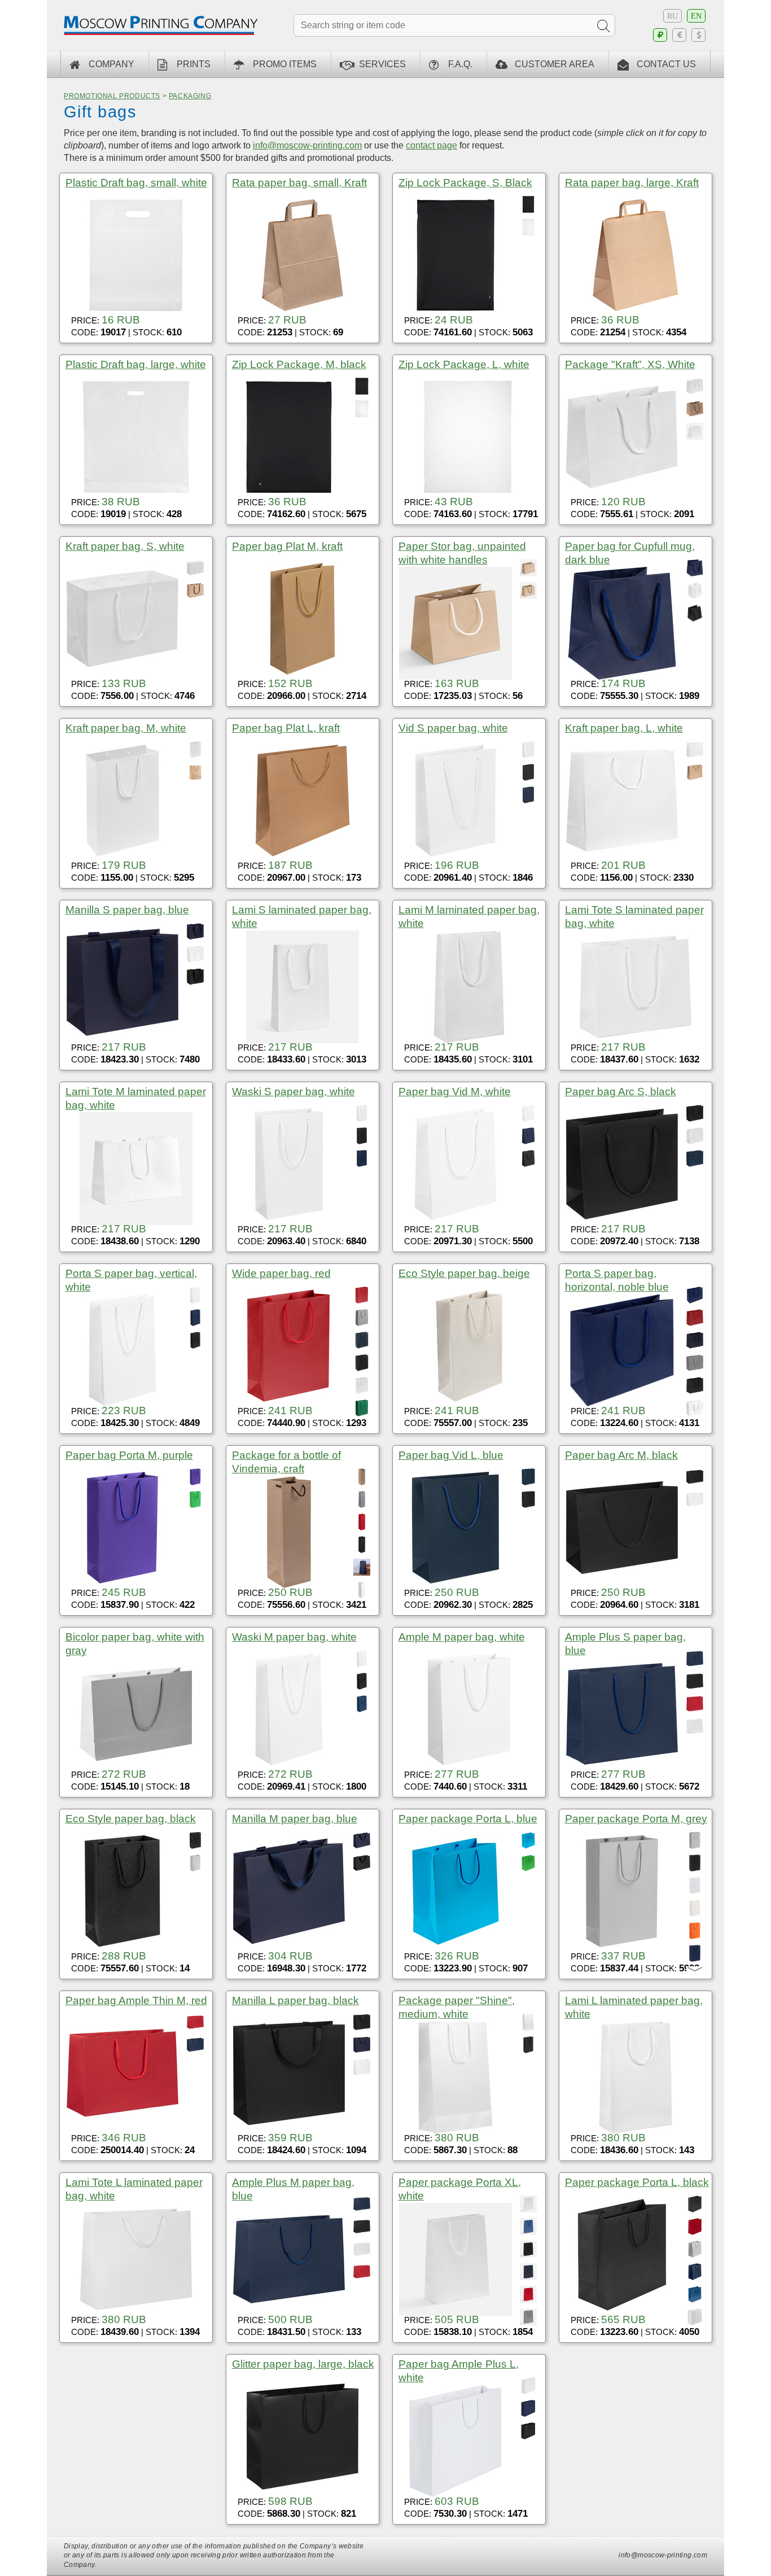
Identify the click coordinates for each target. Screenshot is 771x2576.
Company (111, 64)
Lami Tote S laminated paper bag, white (634, 917)
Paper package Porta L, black (637, 2182)
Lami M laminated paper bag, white (469, 917)
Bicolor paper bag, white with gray (135, 1644)
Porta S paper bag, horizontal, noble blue (617, 1280)
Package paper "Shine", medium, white (457, 2007)
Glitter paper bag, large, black (303, 2364)
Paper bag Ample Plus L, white (459, 2371)
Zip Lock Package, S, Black (465, 183)
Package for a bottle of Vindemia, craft (286, 1462)
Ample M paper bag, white (462, 1637)
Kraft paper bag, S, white (125, 546)
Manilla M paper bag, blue (295, 1819)
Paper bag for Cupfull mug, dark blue (630, 553)
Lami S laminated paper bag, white (302, 917)
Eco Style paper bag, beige (464, 1273)
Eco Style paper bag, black (131, 1819)
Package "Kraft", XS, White (630, 364)
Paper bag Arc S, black (621, 1092)
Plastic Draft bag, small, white (136, 183)
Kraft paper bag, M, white (126, 728)
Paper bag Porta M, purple (129, 1455)
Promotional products (112, 96)
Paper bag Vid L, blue (451, 1455)
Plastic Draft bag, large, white (136, 364)
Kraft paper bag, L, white (624, 728)
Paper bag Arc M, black (621, 1455)
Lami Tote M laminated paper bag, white (136, 1098)
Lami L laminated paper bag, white (634, 2007)
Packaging (190, 96)
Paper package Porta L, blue (468, 1819)
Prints (194, 64)
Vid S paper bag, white (453, 728)
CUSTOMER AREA (555, 64)
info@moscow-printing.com (307, 145)
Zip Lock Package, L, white (464, 364)
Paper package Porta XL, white (460, 2189)
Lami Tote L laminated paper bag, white (134, 2189)
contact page (432, 145)
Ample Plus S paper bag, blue (625, 1644)
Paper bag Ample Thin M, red (136, 2000)
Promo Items (285, 64)
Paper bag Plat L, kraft (286, 728)
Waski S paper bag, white (293, 1092)
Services (382, 64)
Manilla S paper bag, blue (127, 910)
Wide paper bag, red (281, 1273)
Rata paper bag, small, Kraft (299, 183)
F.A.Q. (460, 64)
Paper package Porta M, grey (636, 1819)
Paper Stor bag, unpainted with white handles (462, 553)
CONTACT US (666, 64)
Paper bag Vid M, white (455, 1092)
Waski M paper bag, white (294, 1637)
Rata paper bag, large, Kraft (632, 183)
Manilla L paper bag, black (295, 2000)
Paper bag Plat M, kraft (287, 546)
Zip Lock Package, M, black (299, 364)
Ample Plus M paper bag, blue (293, 2189)
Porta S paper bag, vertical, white (131, 1280)
